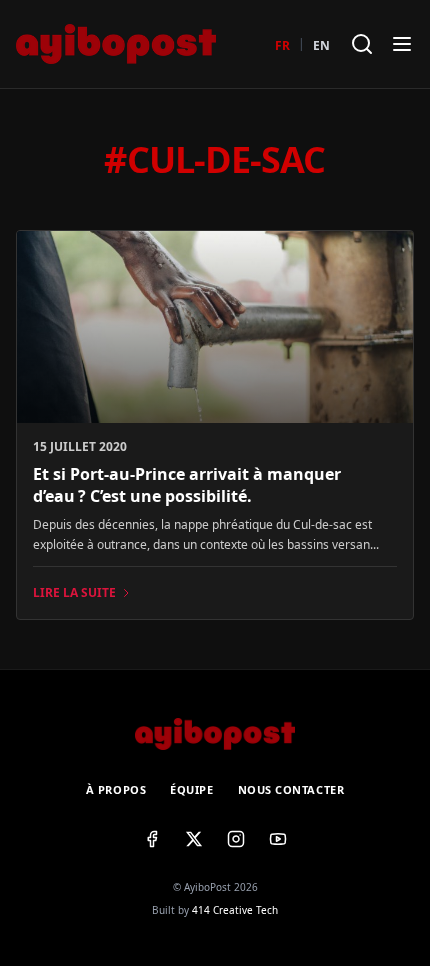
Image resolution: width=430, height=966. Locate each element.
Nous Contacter (291, 789)
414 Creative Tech (235, 910)
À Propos (116, 789)
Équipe (191, 789)
